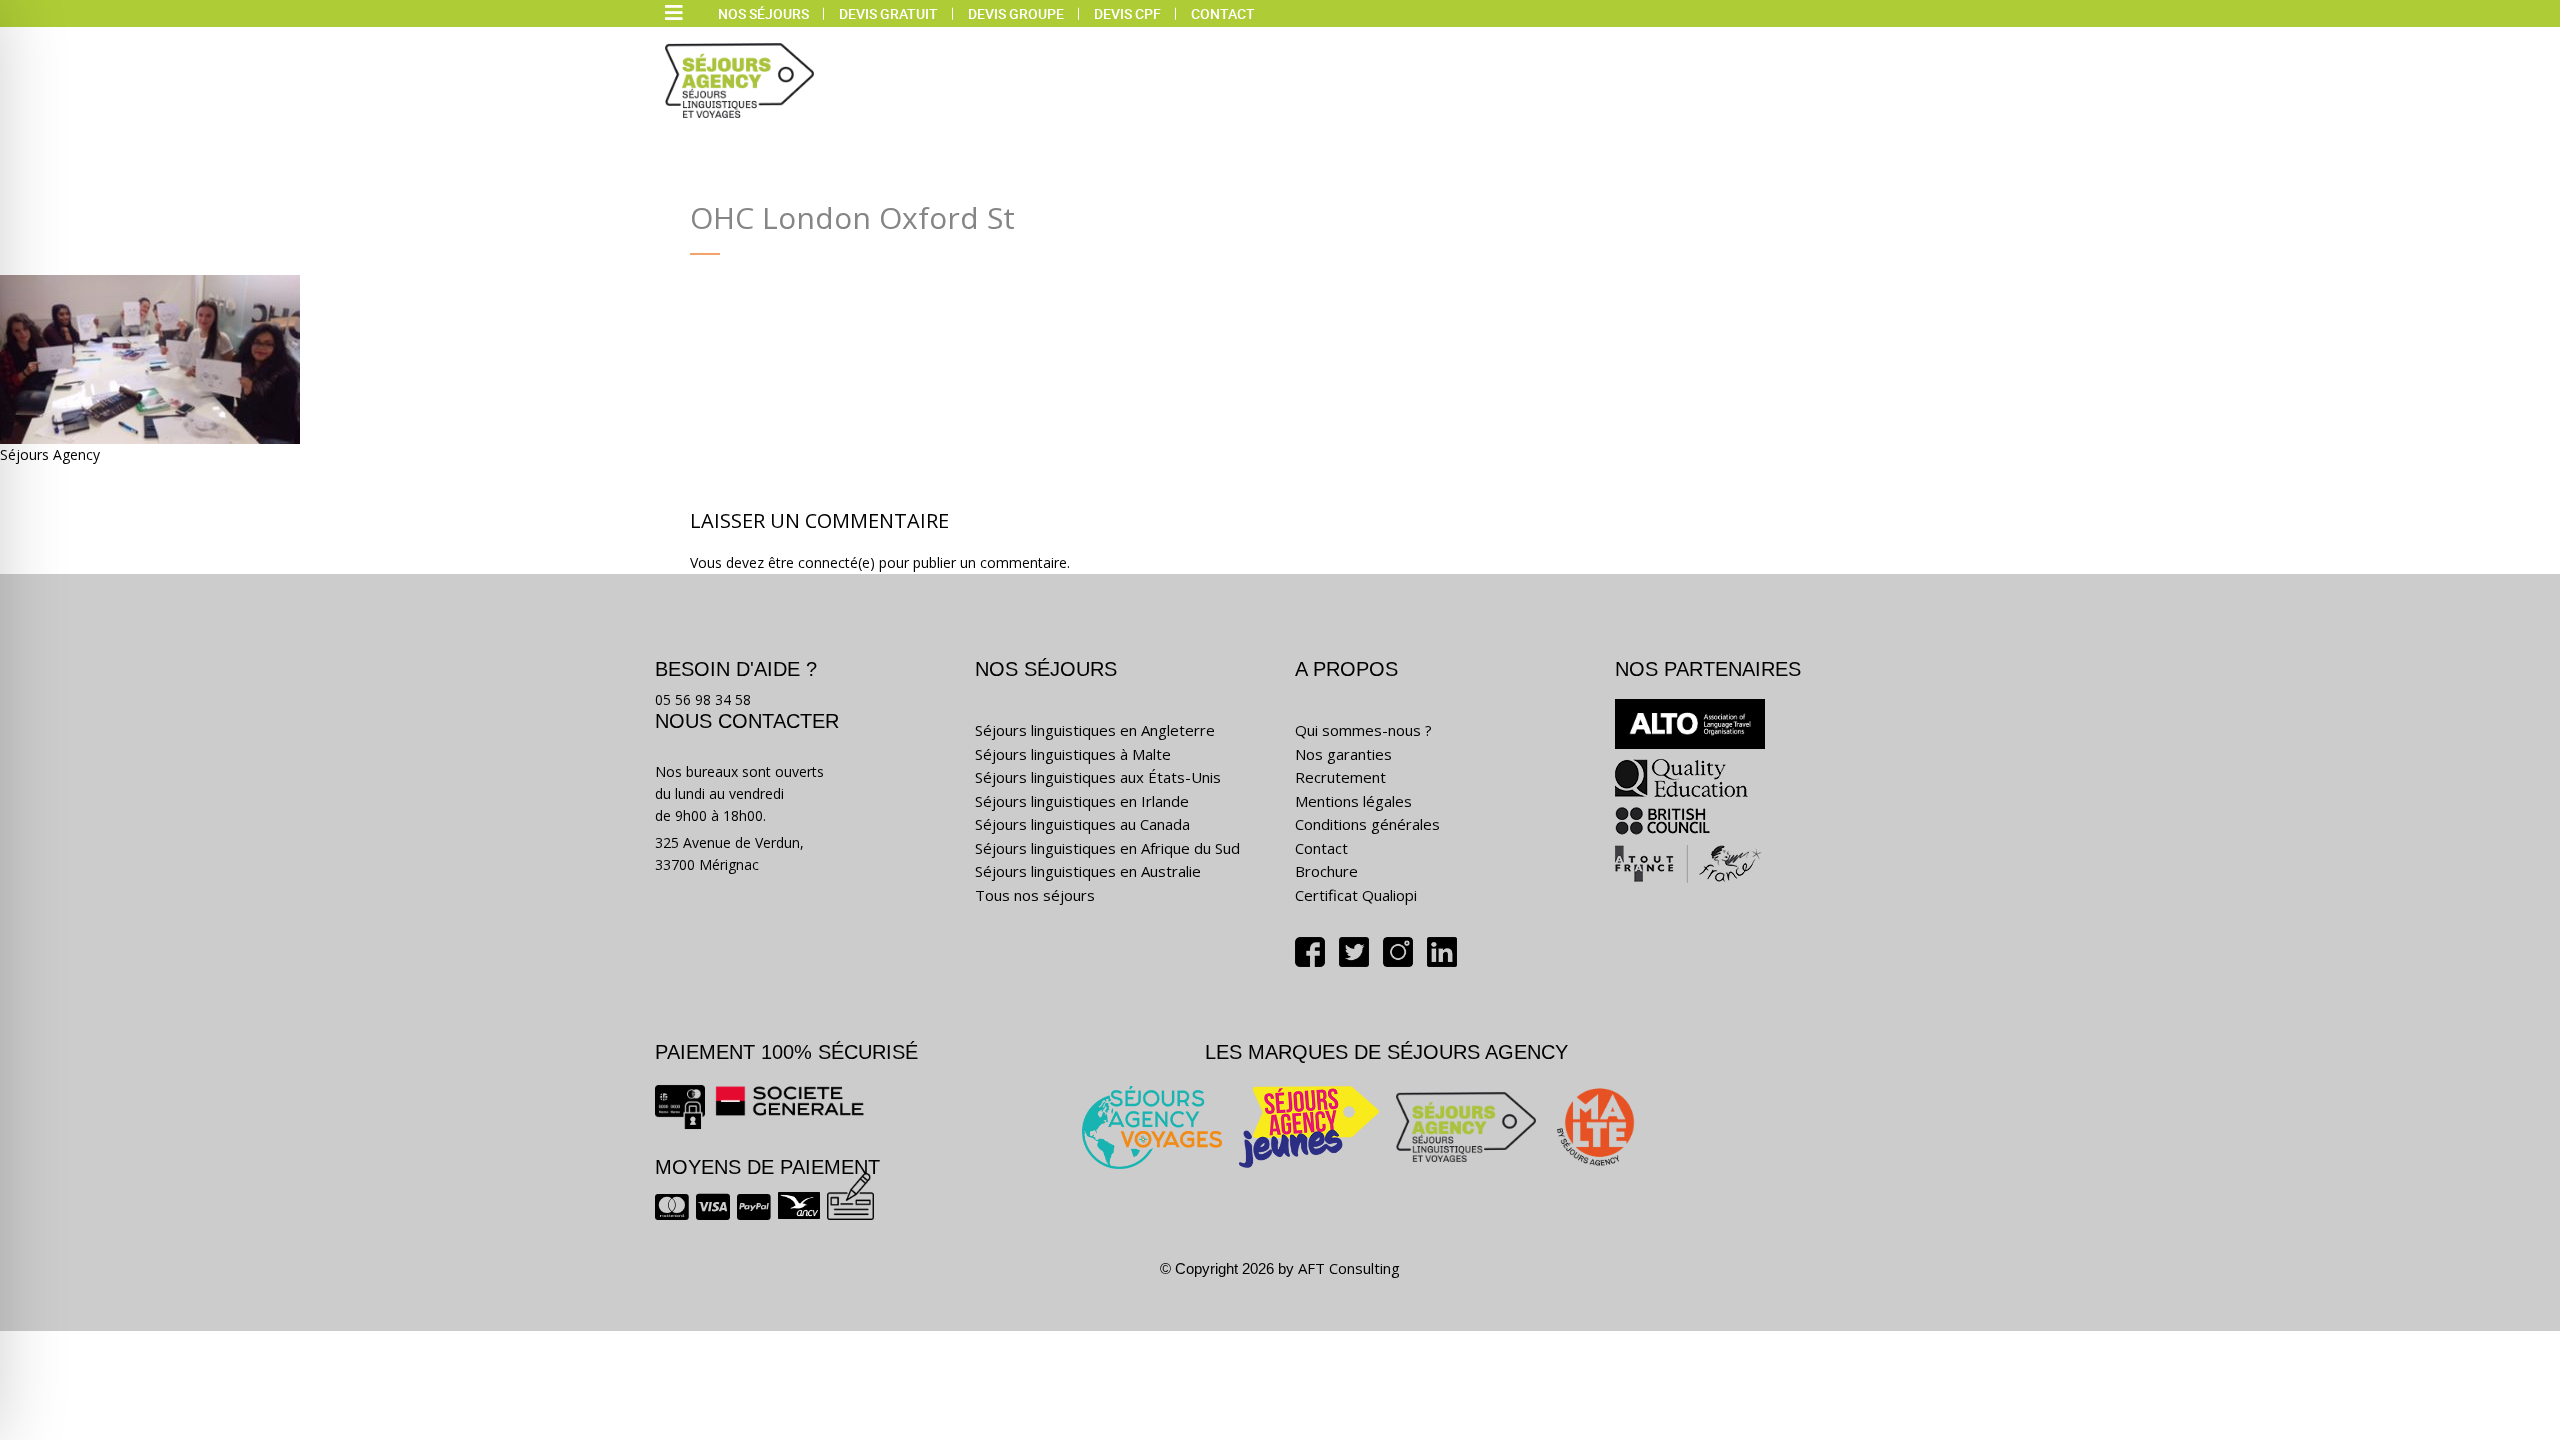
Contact (1223, 13)
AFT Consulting (1349, 1268)
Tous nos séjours (1035, 895)
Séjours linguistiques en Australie (1088, 871)
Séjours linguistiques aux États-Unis (1098, 777)
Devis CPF (1127, 13)
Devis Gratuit (888, 13)
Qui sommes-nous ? (1363, 730)
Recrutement (1340, 777)
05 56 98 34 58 (703, 699)
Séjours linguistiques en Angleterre (1095, 730)
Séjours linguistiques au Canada (1082, 824)
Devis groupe (1016, 13)
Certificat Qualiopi (1356, 895)
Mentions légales (1353, 801)
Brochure (1326, 871)
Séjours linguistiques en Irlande (1082, 801)
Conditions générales (1367, 824)
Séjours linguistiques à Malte (1073, 754)
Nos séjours (763, 13)
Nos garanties (1343, 754)
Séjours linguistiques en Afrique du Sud (1107, 848)
